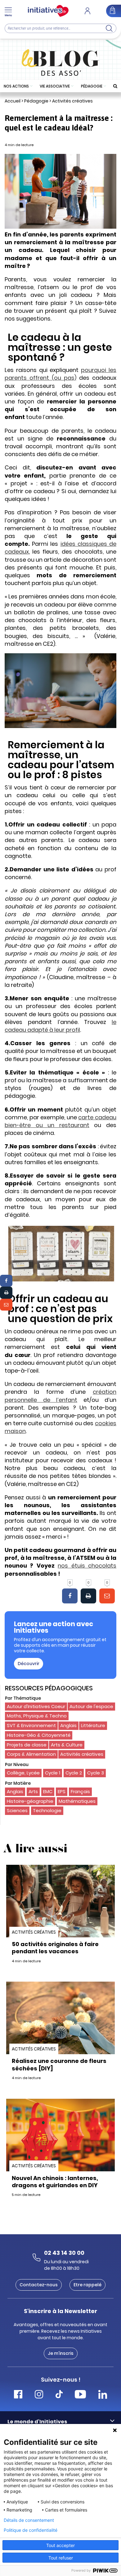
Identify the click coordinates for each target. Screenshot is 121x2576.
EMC (48, 1791)
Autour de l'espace (91, 1706)
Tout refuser (61, 2558)
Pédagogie (92, 86)
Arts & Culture (67, 1745)
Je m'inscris (61, 2353)
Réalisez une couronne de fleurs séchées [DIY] (59, 2064)
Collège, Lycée (23, 1773)
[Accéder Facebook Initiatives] (18, 2395)
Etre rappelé (87, 2285)
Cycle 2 (74, 1773)
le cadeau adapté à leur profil (60, 1026)
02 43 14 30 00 (64, 2253)
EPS (62, 1791)
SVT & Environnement (31, 1725)
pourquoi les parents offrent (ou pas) (60, 374)
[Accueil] (48, 11)
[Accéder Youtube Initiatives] (80, 2395)
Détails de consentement (29, 2520)
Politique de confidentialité (31, 2530)
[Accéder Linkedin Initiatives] (103, 2395)
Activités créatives (72, 101)
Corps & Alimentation (31, 1754)
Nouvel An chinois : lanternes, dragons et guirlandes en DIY (55, 2182)
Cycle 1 (53, 1773)
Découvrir (29, 1664)
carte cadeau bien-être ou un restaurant (60, 1121)
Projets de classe (27, 1745)
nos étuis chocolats (87, 1566)
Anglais (68, 1725)
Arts (33, 1791)
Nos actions (16, 86)
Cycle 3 (96, 1773)
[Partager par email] (6, 1305)
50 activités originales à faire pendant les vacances (55, 1948)
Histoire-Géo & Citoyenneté (39, 1735)
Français (80, 1791)
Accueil (13, 101)
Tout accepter (60, 2545)
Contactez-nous (39, 2285)
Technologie (47, 1810)
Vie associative (55, 86)
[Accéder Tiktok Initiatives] (59, 2395)
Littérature (93, 1725)
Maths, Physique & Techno (37, 1716)
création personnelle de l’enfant (60, 1396)
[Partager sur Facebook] (6, 1281)
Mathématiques (77, 1801)
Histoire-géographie (30, 1801)
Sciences (17, 1810)
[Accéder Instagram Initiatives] (39, 2395)
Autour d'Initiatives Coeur (36, 1706)
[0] (70, 1596)
